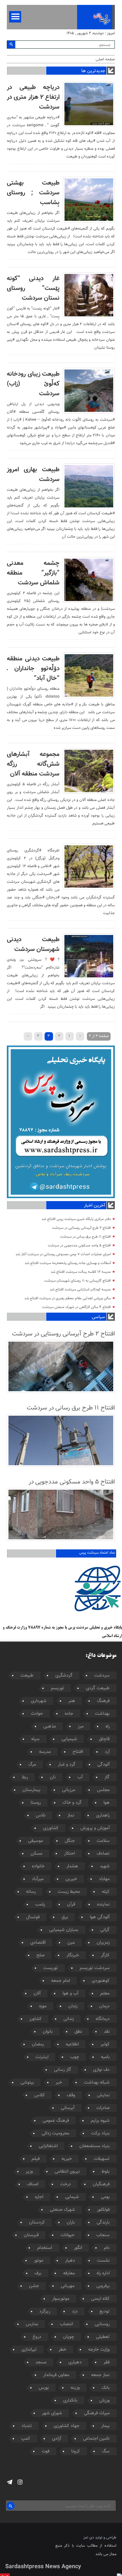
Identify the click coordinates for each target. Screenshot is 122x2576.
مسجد (41, 2362)
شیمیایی (69, 1739)
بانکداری (70, 2401)
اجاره (39, 2197)
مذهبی (50, 1726)
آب (80, 1777)
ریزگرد (45, 2312)
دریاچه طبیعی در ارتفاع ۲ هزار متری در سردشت (33, 97)
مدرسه (45, 1752)
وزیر (29, 2172)
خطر (62, 2350)
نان (53, 1777)
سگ (106, 2451)
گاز (107, 1777)
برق (65, 1917)
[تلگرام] (10, 2482)
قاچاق (104, 1739)
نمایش (103, 2095)
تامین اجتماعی (96, 2439)
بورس (44, 2388)
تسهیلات (102, 2159)
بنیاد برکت (100, 2133)
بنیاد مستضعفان (95, 2146)
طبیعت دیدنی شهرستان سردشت (33, 944)
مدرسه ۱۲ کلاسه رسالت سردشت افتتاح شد (81, 1272)
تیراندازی (29, 2350)
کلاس (40, 2095)
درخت (66, 2184)
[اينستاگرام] (20, 2482)
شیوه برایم (100, 2121)
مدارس (32, 2324)
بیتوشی (27, 2083)
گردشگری (64, 1676)
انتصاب (66, 2324)
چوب (75, 2057)
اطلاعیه (72, 2044)
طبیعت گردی (98, 1688)
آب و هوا (70, 1994)
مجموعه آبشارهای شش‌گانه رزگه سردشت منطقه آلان (33, 764)
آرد (107, 1752)
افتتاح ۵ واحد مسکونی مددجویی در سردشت (79, 1246)
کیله (106, 1892)
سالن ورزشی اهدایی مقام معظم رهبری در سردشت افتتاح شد (68, 1298)
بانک (106, 2388)
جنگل (70, 1841)
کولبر (105, 2044)
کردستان (37, 2222)
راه (108, 1726)
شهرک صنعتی (62, 2210)
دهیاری (75, 2362)
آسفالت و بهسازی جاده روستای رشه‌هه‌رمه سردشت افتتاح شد (68, 1263)
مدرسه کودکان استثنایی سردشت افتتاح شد (80, 1290)
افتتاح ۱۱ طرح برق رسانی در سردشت (86, 1237)
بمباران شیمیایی (64, 1930)
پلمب (40, 1905)
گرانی (105, 1930)
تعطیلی (103, 2337)
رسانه (31, 1892)
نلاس (41, 1815)
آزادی (57, 2439)
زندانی (69, 2019)
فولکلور (103, 2210)
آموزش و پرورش (95, 1828)
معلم (105, 1994)
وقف (71, 2095)
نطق (78, 2032)
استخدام (45, 2248)
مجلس (103, 1790)
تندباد (27, 2426)
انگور (78, 2248)
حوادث (37, 1714)
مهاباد (104, 1879)
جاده (69, 1714)
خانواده (38, 1866)
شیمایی (72, 2197)
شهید (105, 1866)
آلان (37, 1994)
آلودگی (103, 1765)
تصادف (103, 1854)
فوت (46, 2451)
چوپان (69, 2337)
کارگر (105, 1955)
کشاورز (35, 2019)
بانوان (48, 2032)
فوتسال (33, 1917)
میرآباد (38, 1879)
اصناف (33, 2184)
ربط (25, 1777)
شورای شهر (52, 2413)
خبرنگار (73, 1955)
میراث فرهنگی (97, 2413)
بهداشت (102, 1714)
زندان (73, 2006)
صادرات (103, 2108)
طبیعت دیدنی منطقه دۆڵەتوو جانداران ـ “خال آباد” (33, 669)
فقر (107, 2362)
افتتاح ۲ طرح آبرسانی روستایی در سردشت (81, 1228)
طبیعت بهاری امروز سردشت (33, 475)
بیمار (105, 2426)
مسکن (36, 1854)
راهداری (103, 1815)
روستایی (102, 2324)
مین (71, 1943)
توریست (51, 1968)
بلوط (106, 2172)
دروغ (37, 2337)
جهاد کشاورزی (67, 2426)
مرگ (32, 1765)
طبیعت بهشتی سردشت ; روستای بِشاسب (33, 193)
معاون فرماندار (56, 2375)
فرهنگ (103, 1701)
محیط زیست (69, 1892)
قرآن (71, 1905)
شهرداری (39, 1701)
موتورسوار (61, 2299)
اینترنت (42, 2057)
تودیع (105, 2312)
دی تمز (89, 2538)
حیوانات (68, 2235)
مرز (81, 1726)
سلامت (103, 1841)
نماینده (103, 1905)
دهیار (70, 2261)
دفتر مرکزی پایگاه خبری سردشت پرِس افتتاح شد (76, 1219)
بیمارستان (31, 1790)
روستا (36, 1803)
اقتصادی (38, 1943)
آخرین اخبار (94, 1206)
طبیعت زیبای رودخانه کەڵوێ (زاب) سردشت (33, 384)
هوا (107, 1803)
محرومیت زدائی (55, 2133)
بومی (105, 2197)
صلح (41, 1955)
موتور (39, 2261)
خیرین (71, 1879)
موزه (43, 2006)
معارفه (69, 2273)
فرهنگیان (101, 2184)
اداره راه (103, 2273)
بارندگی (103, 2222)
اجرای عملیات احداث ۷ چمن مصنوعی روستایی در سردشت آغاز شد (63, 1254)
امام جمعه (61, 1981)
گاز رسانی (63, 2070)
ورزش (104, 2401)
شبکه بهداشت (97, 2083)
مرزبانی (69, 1790)
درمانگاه (103, 2019)
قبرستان (31, 2235)
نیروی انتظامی (67, 2172)
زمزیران (103, 1943)
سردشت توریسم (95, 1968)
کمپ (26, 2439)
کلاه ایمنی (100, 2299)
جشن (34, 2286)
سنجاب (103, 2235)
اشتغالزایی (48, 2146)
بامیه (105, 2057)
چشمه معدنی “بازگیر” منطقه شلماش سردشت (33, 573)
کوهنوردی (101, 1981)
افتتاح (78, 1752)
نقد (107, 2032)
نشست (103, 2261)
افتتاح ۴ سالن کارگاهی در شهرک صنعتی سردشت (76, 1307)
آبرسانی (68, 2108)
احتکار (69, 1854)
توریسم (57, 1688)
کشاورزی (51, 1828)
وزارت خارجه (99, 2350)
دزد (75, 2312)
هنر (72, 1701)
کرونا (76, 2451)
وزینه (75, 2388)
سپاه (35, 1739)
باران (71, 2222)
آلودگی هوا (100, 1917)
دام (107, 2248)
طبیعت (27, 1676)
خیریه (67, 2159)
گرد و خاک (72, 1803)
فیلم (36, 2159)
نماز (71, 1815)
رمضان (38, 2044)
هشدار (72, 1866)
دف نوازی (101, 2070)
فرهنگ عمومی (56, 2121)
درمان (104, 2006)
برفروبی (103, 2286)
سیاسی (98, 1317)
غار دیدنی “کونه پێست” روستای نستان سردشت (33, 288)
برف (38, 2273)
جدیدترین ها (93, 71)
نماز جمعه (100, 2375)
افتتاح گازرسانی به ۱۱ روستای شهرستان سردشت (78, 1281)
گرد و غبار (67, 1765)
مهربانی (68, 2286)
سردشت (102, 1676)
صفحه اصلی (105, 59)
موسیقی (35, 1841)
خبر (59, 2083)
